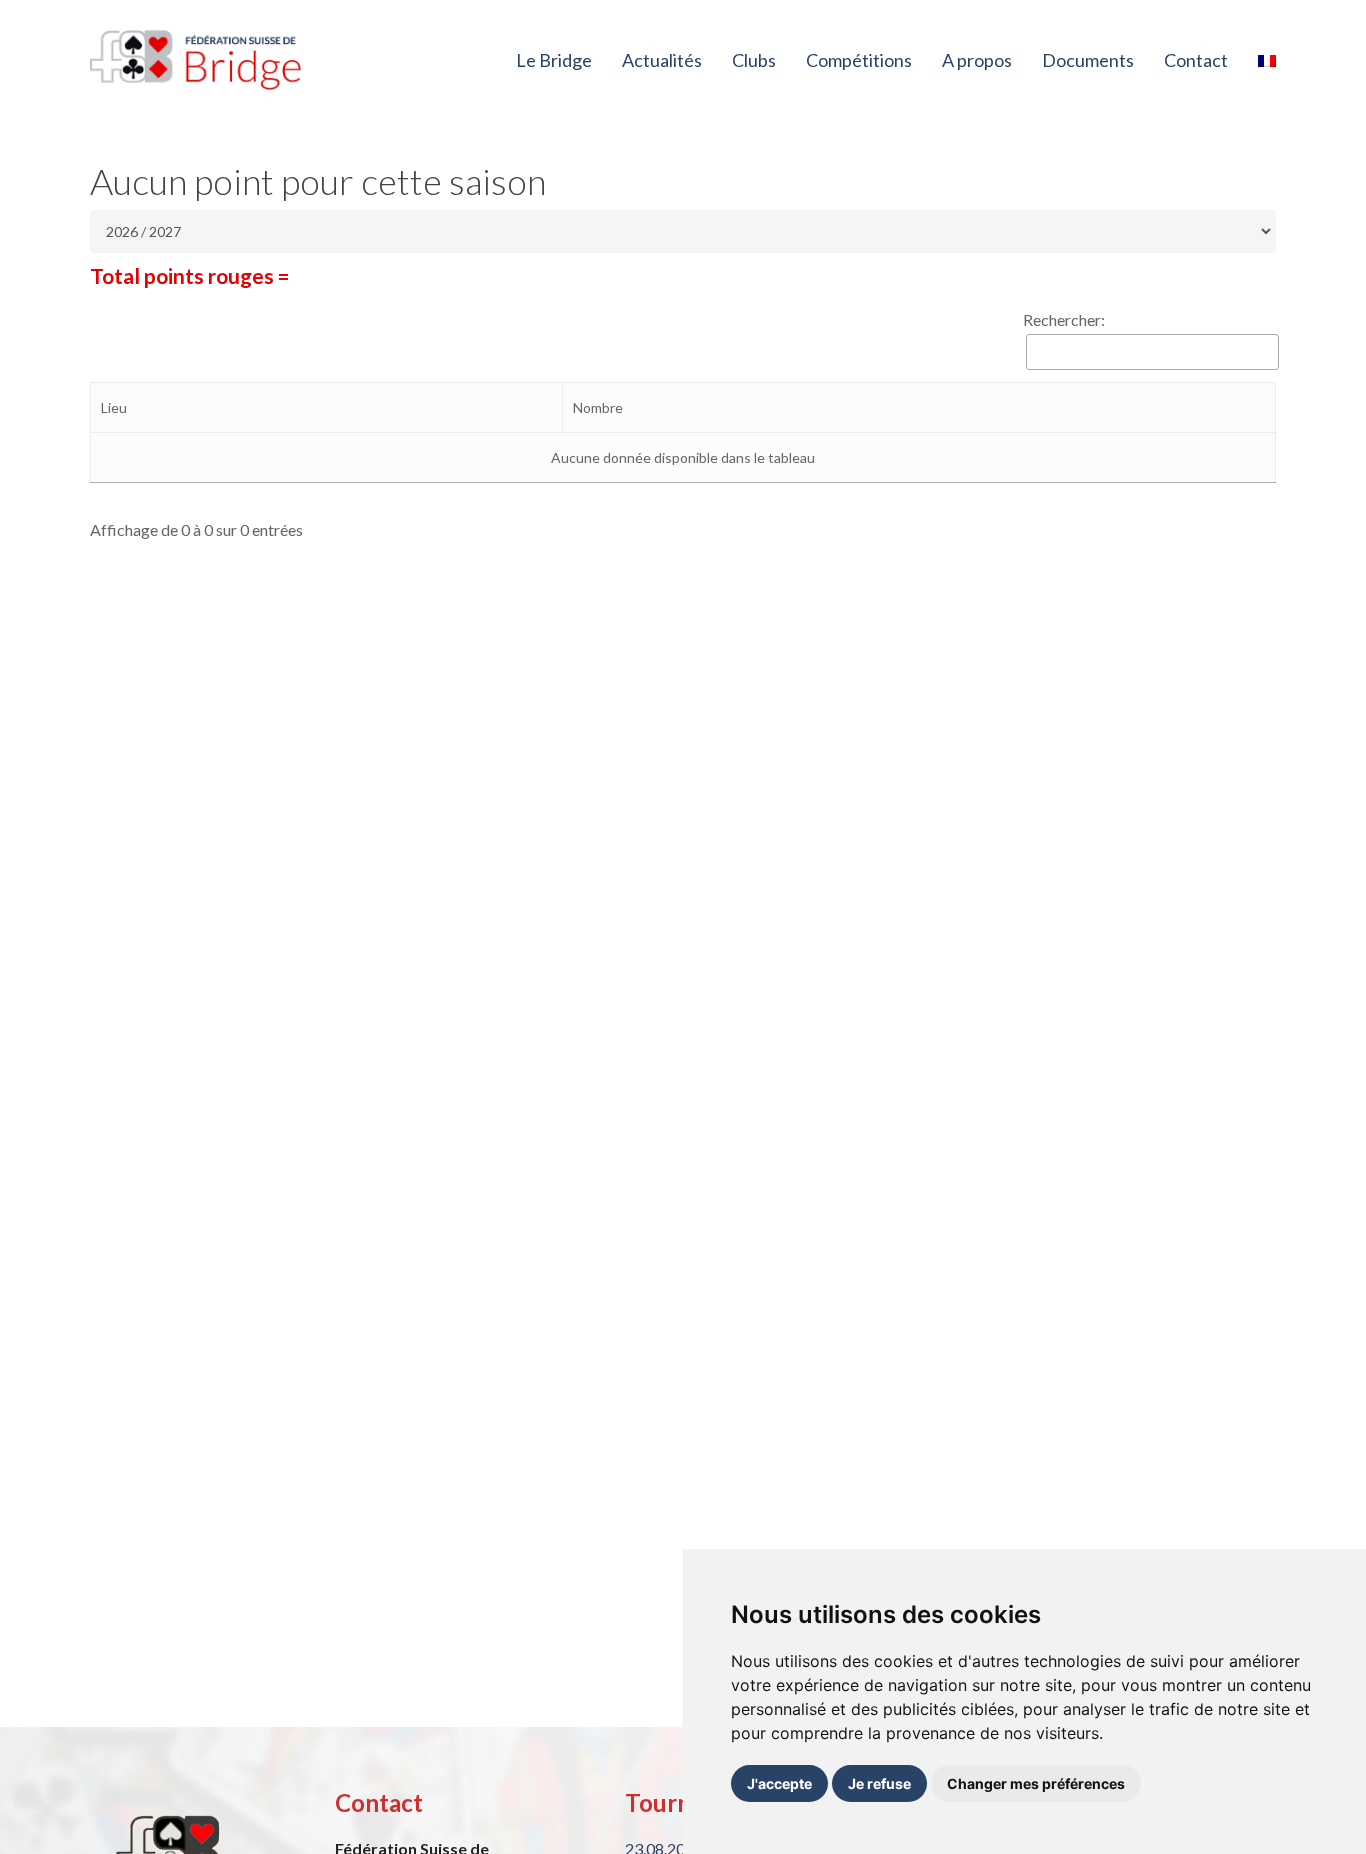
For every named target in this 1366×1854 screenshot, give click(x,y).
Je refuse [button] (879, 1783)
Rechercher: (1064, 319)
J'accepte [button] (779, 1783)
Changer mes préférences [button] (1036, 1783)
